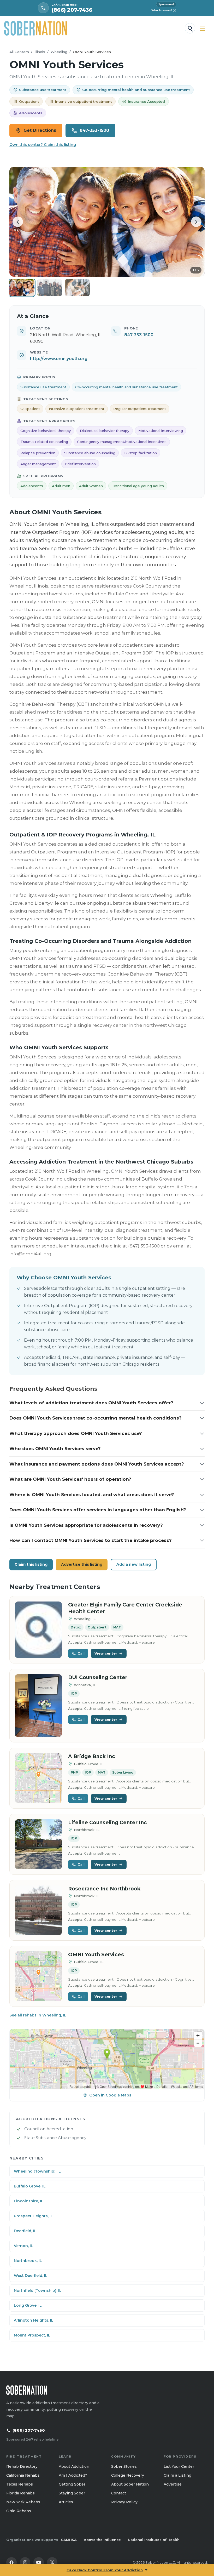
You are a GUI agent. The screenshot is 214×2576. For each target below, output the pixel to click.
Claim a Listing (177, 2475)
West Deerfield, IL (31, 2276)
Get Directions (40, 130)
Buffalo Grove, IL (30, 2186)
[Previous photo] (18, 222)
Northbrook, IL (28, 2261)
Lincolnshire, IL (29, 2201)
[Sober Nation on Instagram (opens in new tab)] (25, 2562)
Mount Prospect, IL (32, 2335)
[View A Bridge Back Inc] (38, 1778)
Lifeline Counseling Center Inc (108, 1823)
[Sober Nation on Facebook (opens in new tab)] (11, 2562)
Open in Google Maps (110, 2095)
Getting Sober (72, 2484)
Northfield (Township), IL (38, 2290)
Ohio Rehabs (19, 2511)
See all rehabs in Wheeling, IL (38, 2015)
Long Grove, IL (28, 2305)
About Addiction (74, 2466)
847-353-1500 (94, 130)
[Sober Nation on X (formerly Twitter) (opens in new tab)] (52, 2562)
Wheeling (59, 52)
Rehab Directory (22, 2466)
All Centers (19, 52)
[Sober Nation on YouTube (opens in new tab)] (39, 2562)
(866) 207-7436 (29, 2430)
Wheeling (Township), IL (37, 2171)
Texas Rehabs (20, 2484)
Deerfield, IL (25, 2231)
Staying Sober (72, 2493)
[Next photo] (196, 222)
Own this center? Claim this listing (43, 145)
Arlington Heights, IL (34, 2320)
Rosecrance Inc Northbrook (104, 1889)
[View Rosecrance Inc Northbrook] (38, 1910)
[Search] (190, 28)
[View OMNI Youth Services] (38, 1976)
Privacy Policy (124, 2502)
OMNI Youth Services (96, 1955)
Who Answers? (163, 10)
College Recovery (128, 2475)
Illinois (40, 52)
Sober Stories (124, 2466)
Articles (66, 2502)
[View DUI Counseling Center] (38, 1706)
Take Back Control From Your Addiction (105, 2570)
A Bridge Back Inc (92, 1756)
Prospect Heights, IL (33, 2216)
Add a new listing (134, 1564)
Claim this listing (31, 1564)
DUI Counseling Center (98, 1677)
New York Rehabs (23, 2502)
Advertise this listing (82, 1564)
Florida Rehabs (20, 2493)
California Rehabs (23, 2475)
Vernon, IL (23, 2246)
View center (106, 1653)
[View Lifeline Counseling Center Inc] (38, 1844)
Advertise (173, 2484)
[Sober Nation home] (35, 28)
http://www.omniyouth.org (59, 359)
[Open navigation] (203, 28)
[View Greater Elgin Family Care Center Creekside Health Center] (38, 1630)
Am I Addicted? (73, 2475)
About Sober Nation (130, 2484)
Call (81, 1653)
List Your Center (179, 2466)
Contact (119, 2493)
